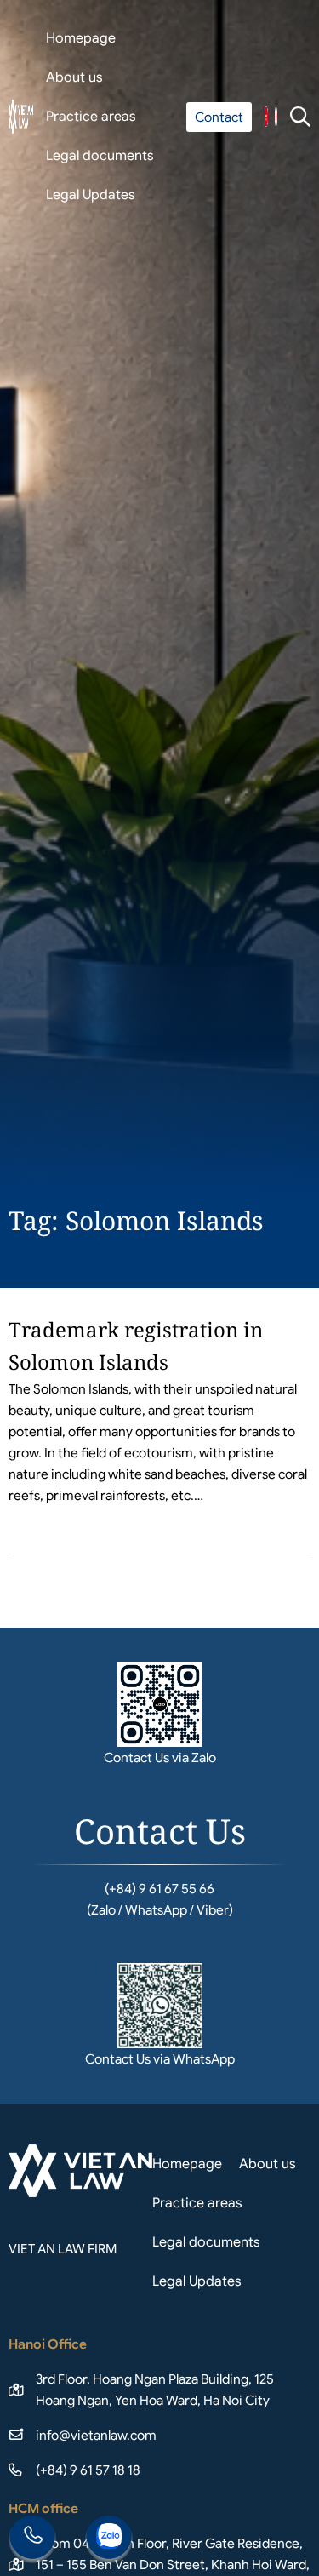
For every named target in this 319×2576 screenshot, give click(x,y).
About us (74, 77)
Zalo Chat (109, 2539)
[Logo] (21, 117)
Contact (219, 117)
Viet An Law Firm (276, 117)
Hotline (32, 2539)
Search (300, 117)
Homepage (81, 38)
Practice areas (91, 117)
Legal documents (100, 156)
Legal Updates (91, 195)
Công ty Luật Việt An (266, 117)
